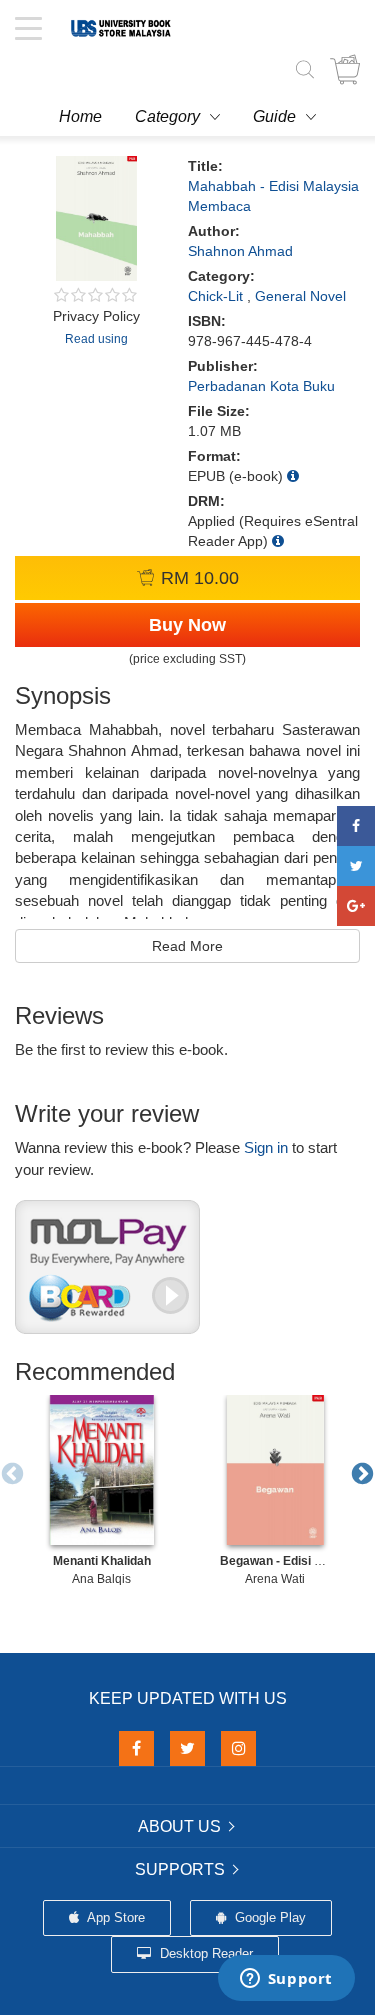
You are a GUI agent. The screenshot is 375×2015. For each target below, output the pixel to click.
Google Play (268, 1917)
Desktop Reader (204, 1953)
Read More (187, 946)
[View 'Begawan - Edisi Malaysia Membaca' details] (275, 1470)
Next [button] (360, 1472)
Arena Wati (275, 1579)
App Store (114, 1917)
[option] (101, 1491)
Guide (274, 116)
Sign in (266, 1147)
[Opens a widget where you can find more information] (286, 1980)
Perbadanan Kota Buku (261, 386)
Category (167, 116)
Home (80, 116)
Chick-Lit (215, 296)
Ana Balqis (101, 1579)
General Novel (300, 296)
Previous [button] (10, 1472)
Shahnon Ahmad (240, 251)
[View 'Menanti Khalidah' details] (102, 1470)
